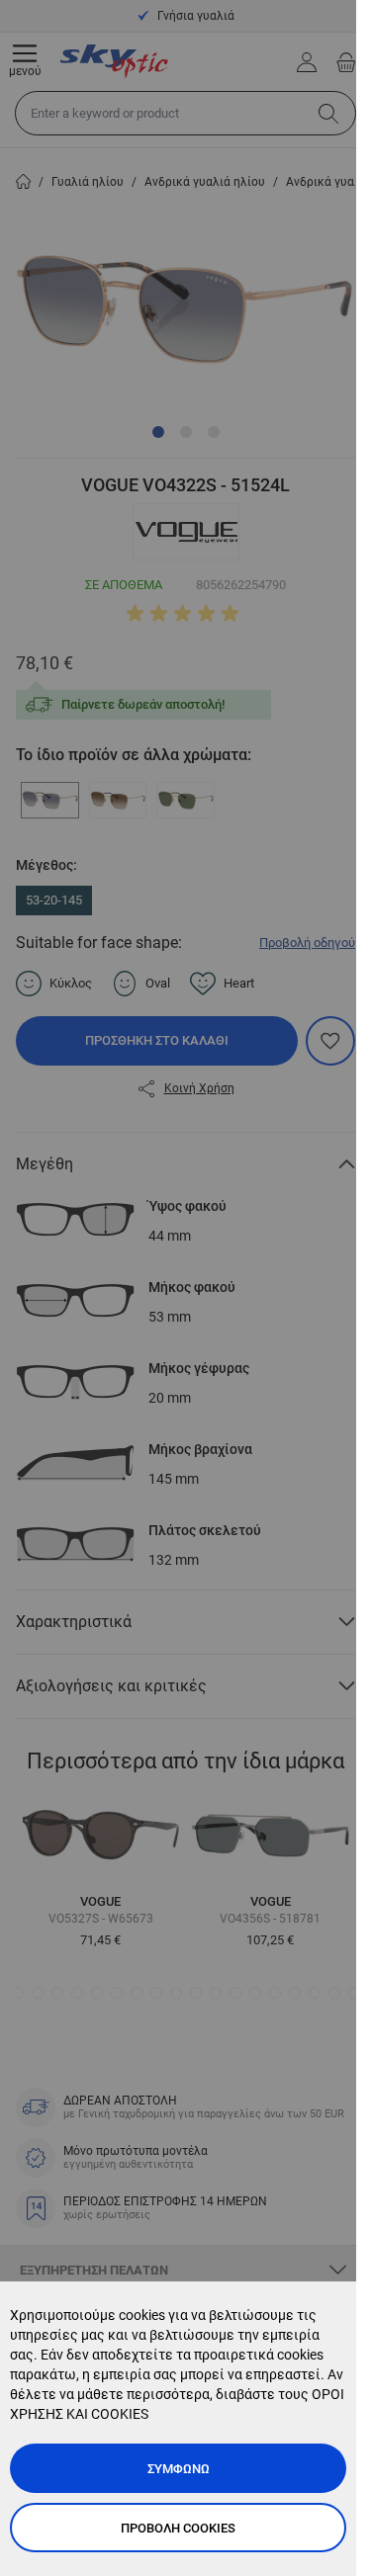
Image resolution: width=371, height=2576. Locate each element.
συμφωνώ (179, 2469)
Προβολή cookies (178, 2528)
